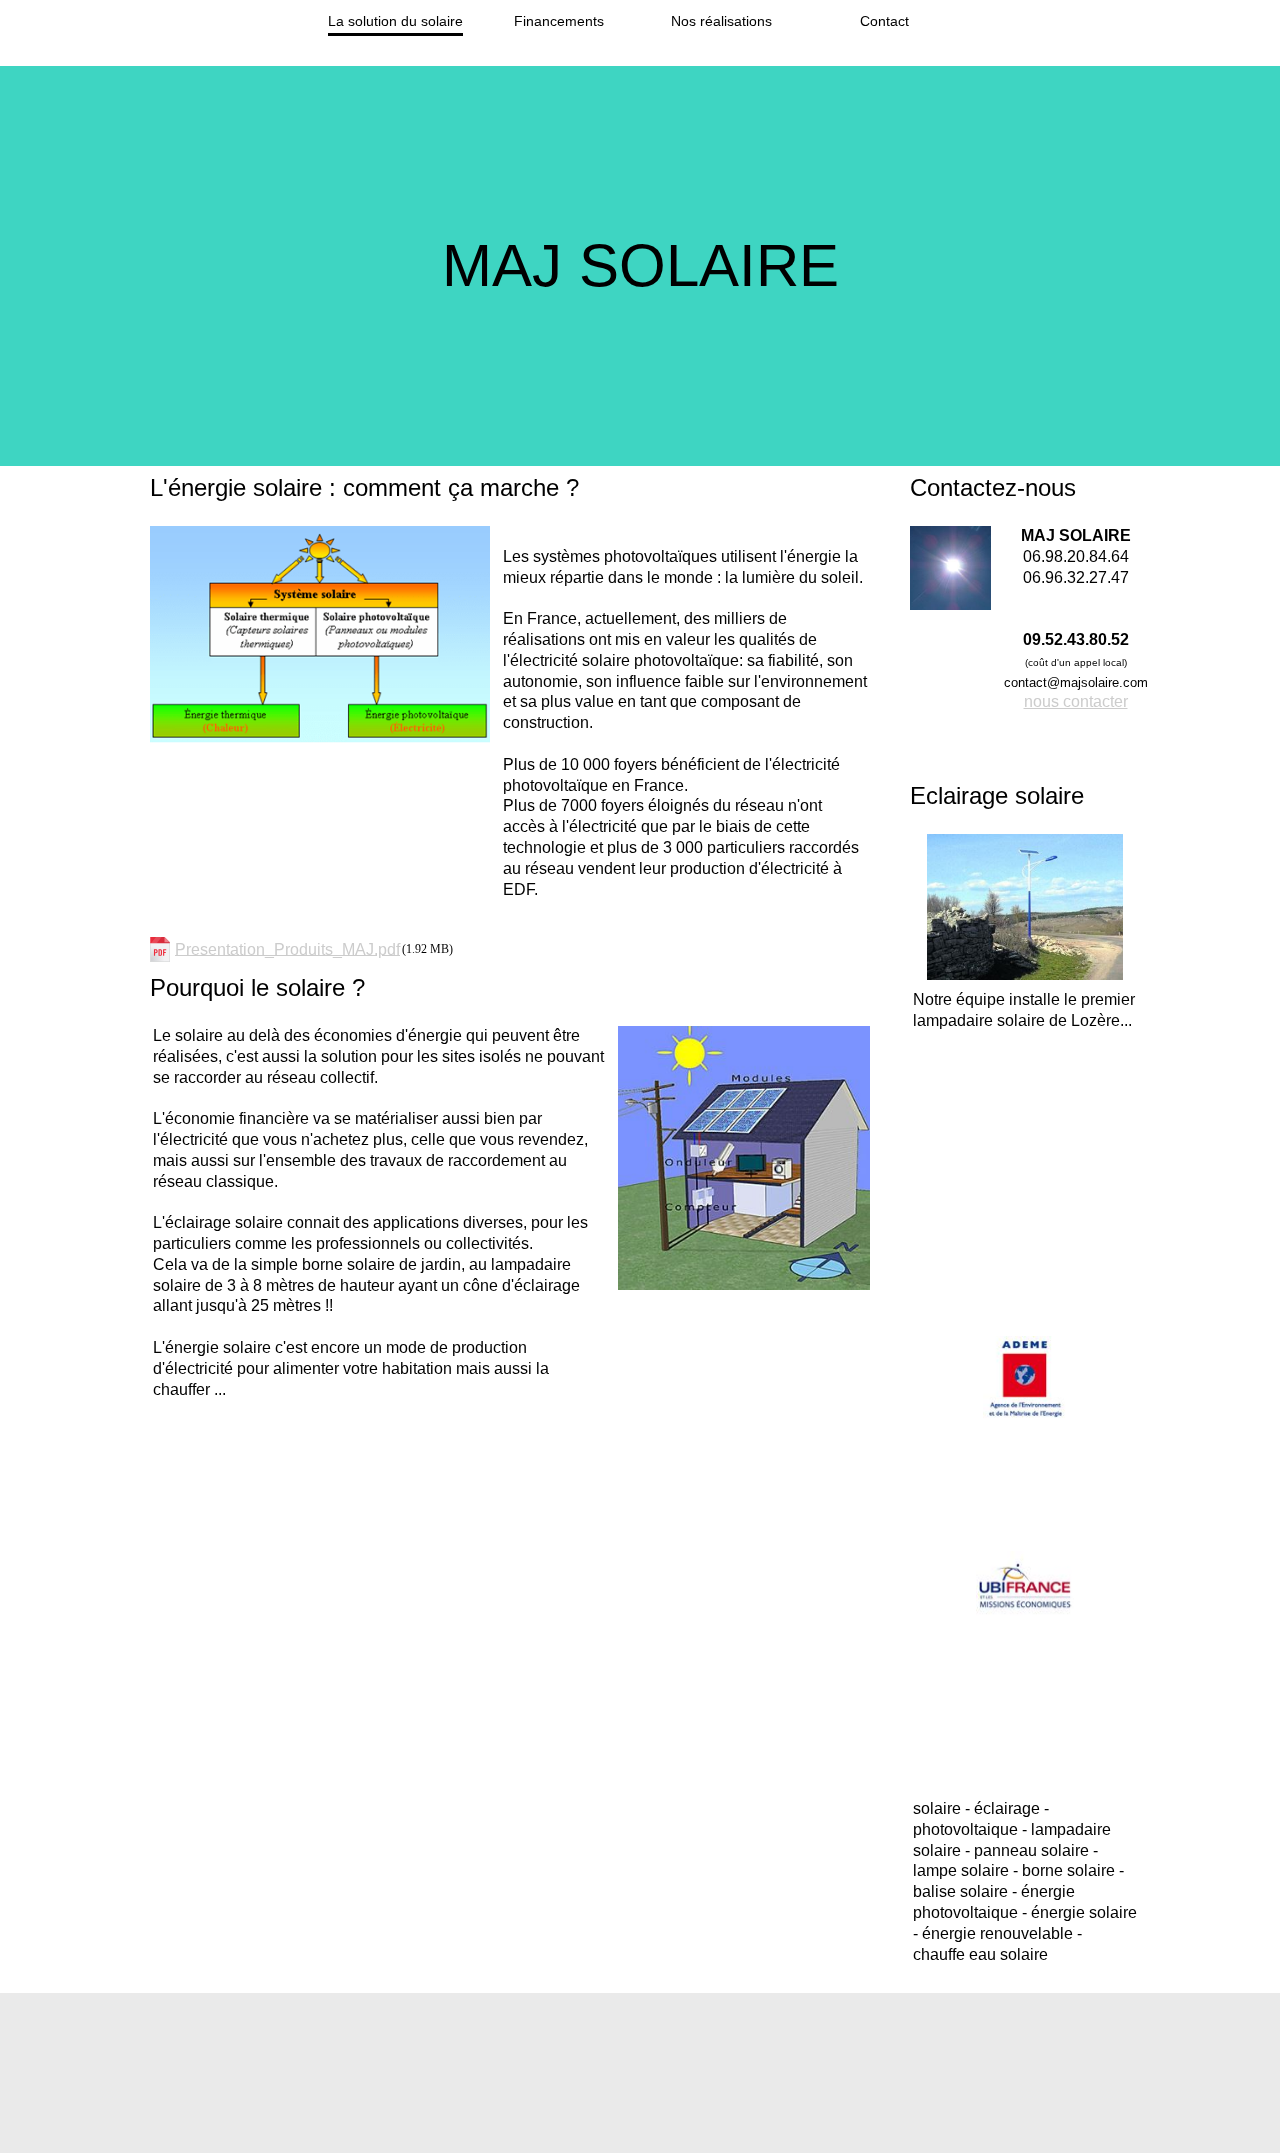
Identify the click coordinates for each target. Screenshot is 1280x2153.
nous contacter (1076, 701)
